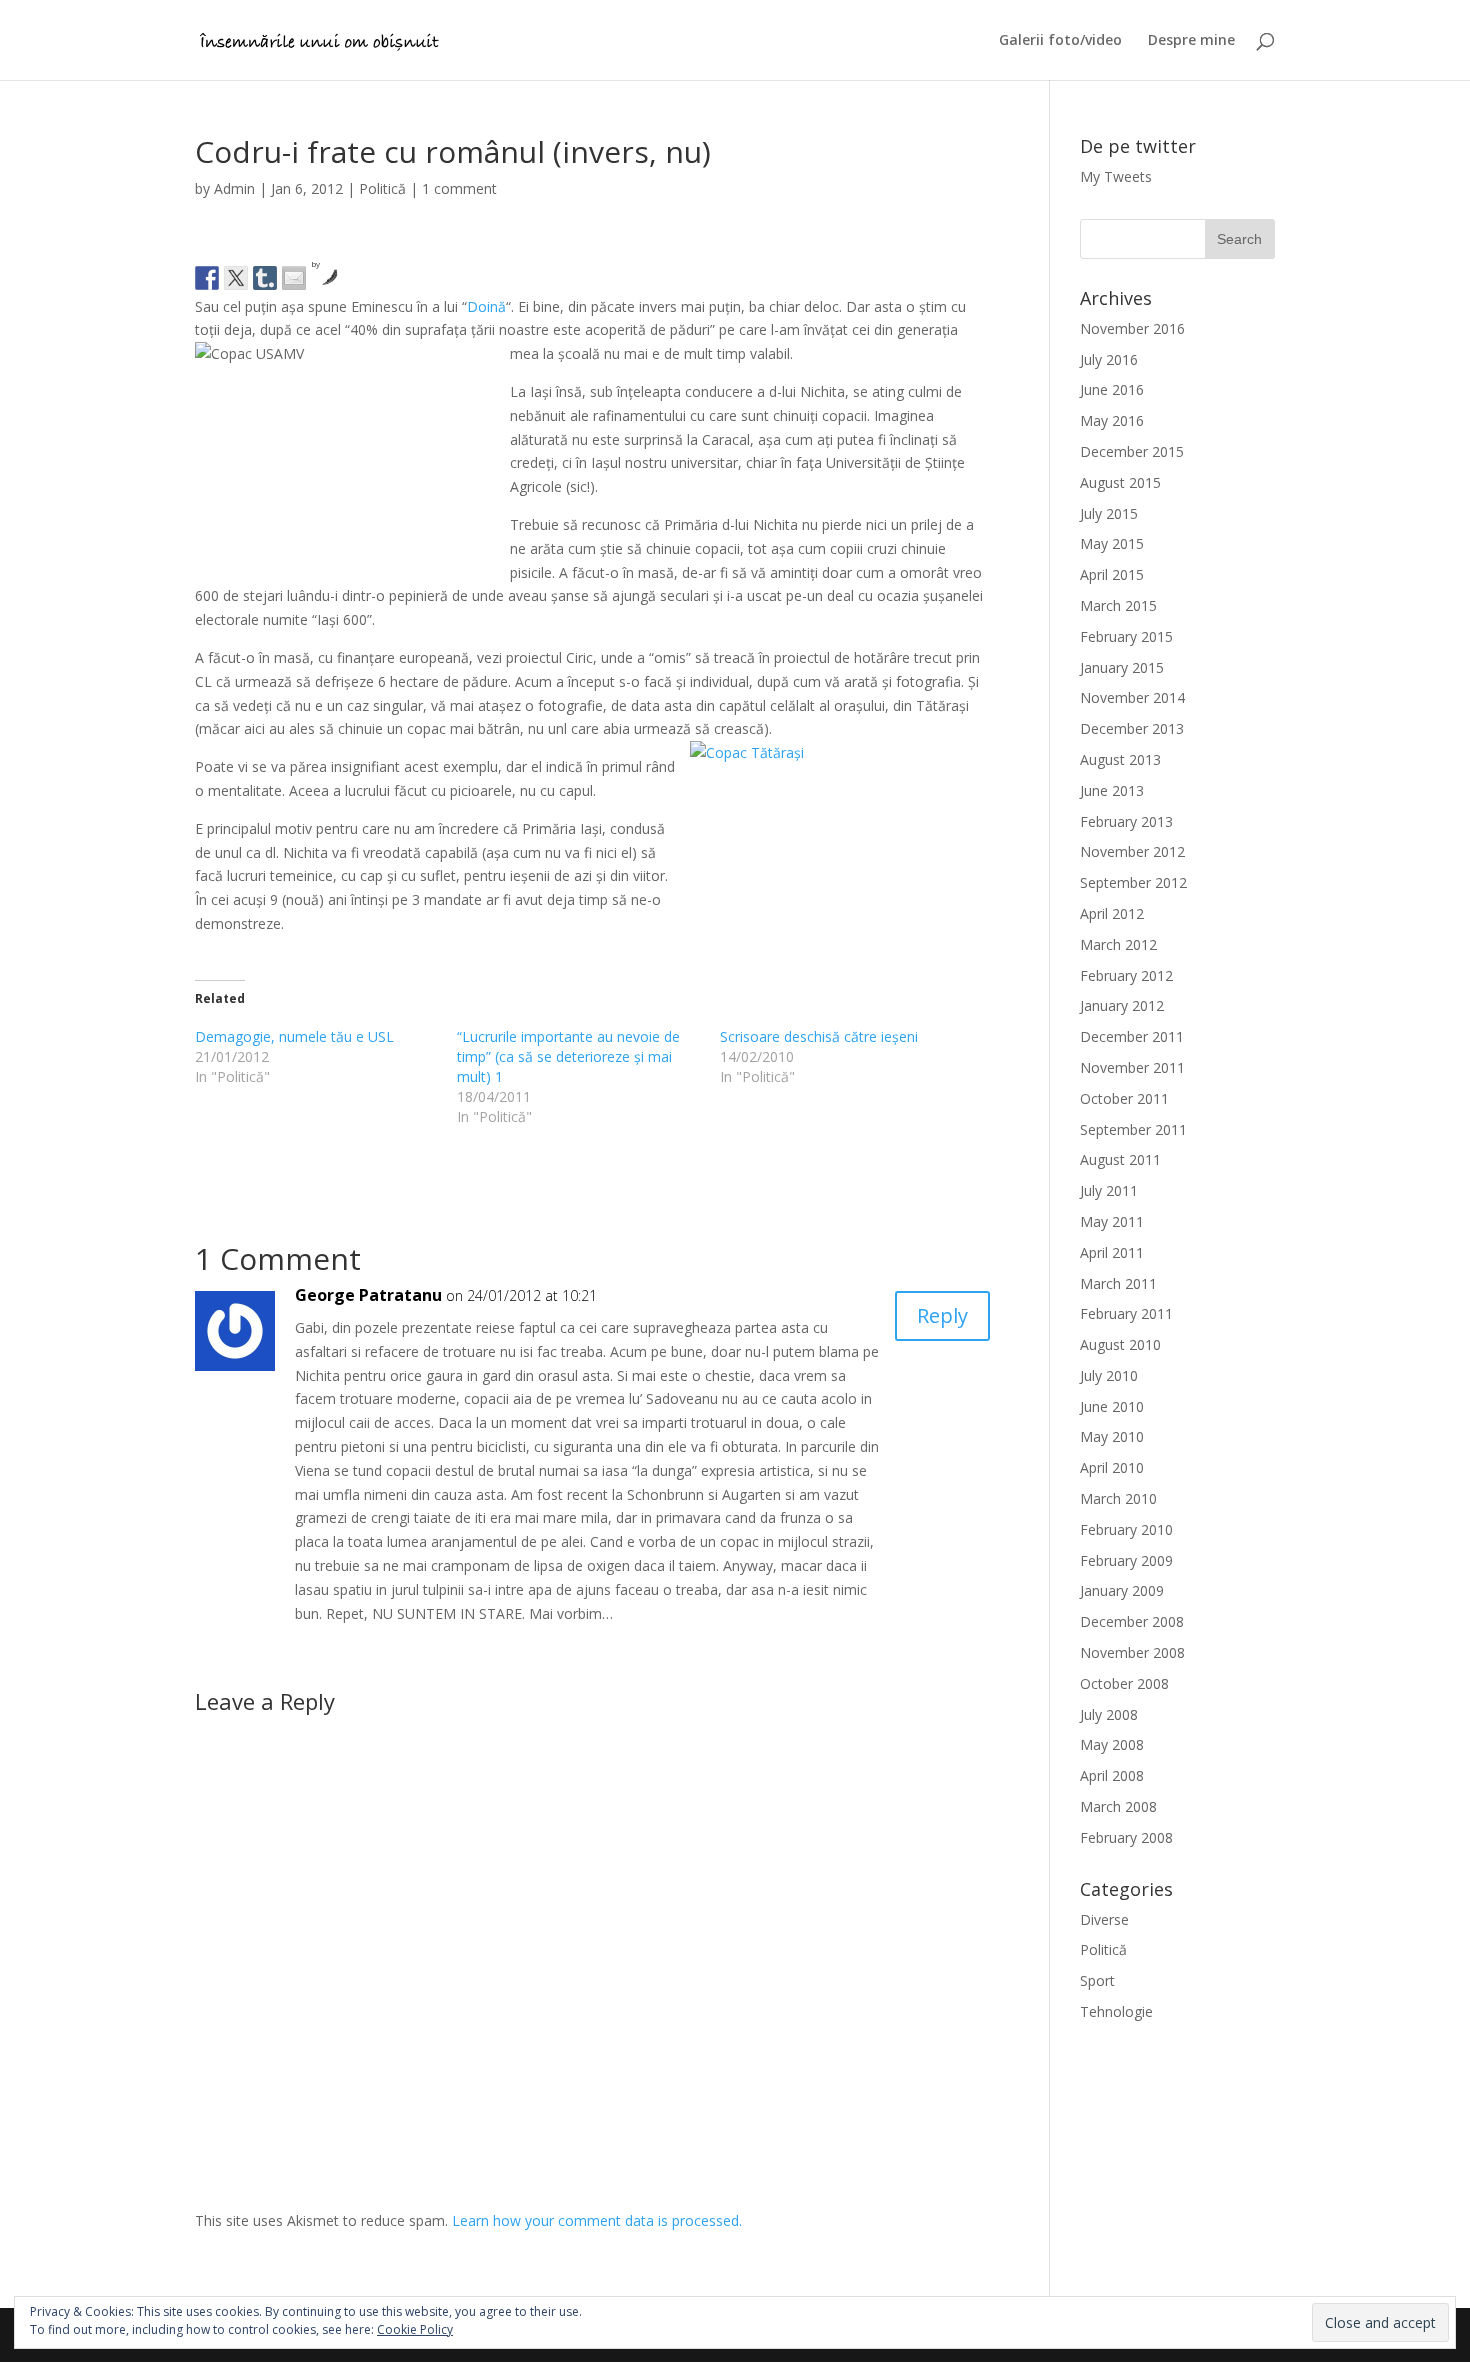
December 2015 (1132, 451)
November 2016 (1132, 328)
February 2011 (1126, 1313)
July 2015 (1109, 513)
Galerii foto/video (1060, 41)
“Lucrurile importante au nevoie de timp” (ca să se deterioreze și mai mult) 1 (568, 1056)
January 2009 (1122, 1590)
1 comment (459, 188)
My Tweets (1116, 176)
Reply (942, 1315)
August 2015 (1120, 482)
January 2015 (1122, 667)
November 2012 (1132, 851)
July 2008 (1109, 1714)
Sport (1097, 1980)
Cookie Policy (415, 2329)
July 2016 (1109, 359)
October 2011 (1124, 1098)
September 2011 (1133, 1129)
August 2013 (1120, 759)
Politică (382, 188)
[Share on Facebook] (207, 278)
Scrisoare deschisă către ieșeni (819, 1036)
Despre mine (1191, 41)
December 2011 (1132, 1036)
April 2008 (1112, 1775)
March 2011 (1118, 1283)
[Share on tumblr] (265, 278)
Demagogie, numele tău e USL (294, 1036)
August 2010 (1120, 1344)
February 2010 (1126, 1529)
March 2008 (1118, 1806)
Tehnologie (1116, 2011)
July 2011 (1109, 1190)
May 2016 (1112, 420)
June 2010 (1112, 1406)
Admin (234, 188)
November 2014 (1132, 697)
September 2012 (1133, 882)
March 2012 (1118, 944)
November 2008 (1132, 1652)
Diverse (1104, 1919)
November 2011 (1132, 1067)
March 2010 (1118, 1498)
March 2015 (1118, 605)
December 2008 (1132, 1621)
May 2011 (1112, 1221)
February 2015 (1126, 636)
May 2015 (1112, 543)
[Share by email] (294, 278)
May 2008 (1112, 1744)
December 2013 (1132, 728)
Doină (486, 306)
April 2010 (1112, 1467)
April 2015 (1112, 574)
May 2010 (1112, 1436)
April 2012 (1112, 913)
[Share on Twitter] (236, 278)
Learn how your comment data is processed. (597, 2220)
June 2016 (1112, 389)
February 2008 (1126, 1837)
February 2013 (1126, 821)
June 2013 (1112, 790)
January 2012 (1122, 1005)
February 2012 (1126, 975)
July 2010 (1109, 1375)
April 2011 (1112, 1252)
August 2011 (1120, 1159)
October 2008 (1124, 1683)
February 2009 (1126, 1560)
